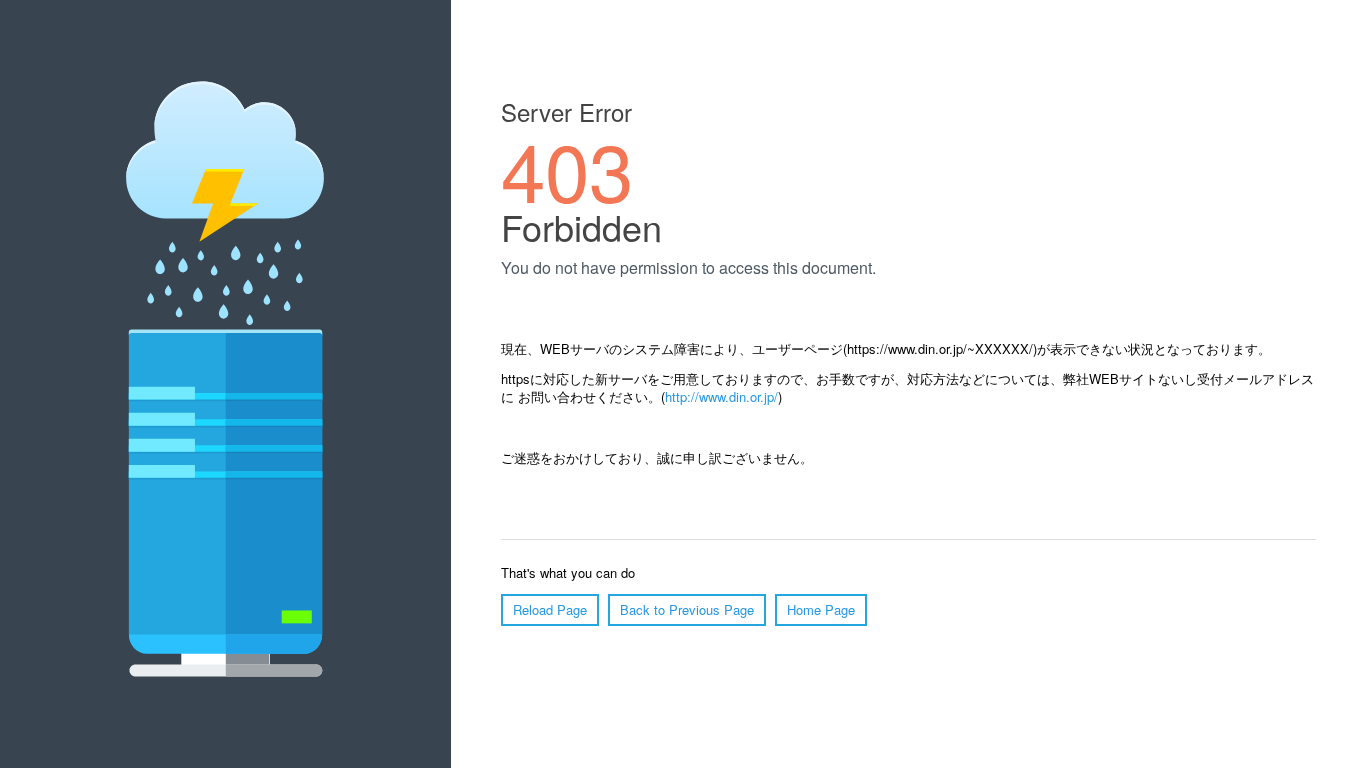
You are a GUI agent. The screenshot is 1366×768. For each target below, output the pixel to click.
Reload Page (550, 609)
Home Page (821, 609)
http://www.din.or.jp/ (721, 396)
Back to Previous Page (687, 609)
